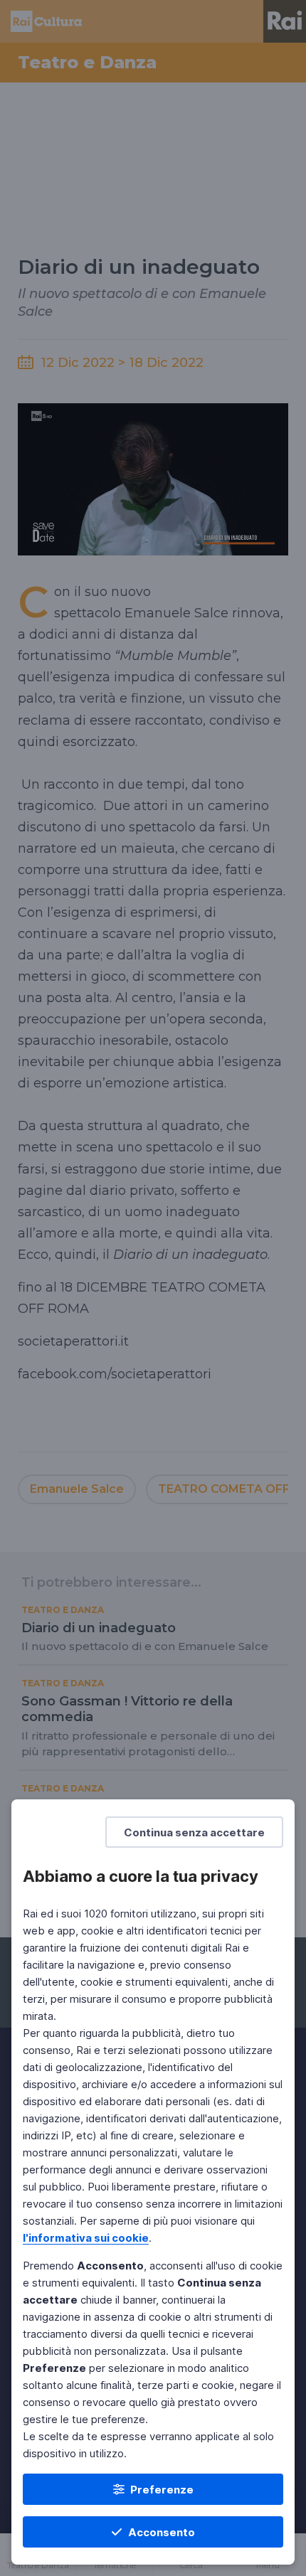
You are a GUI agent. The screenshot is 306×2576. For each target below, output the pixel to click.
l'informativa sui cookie (86, 2238)
